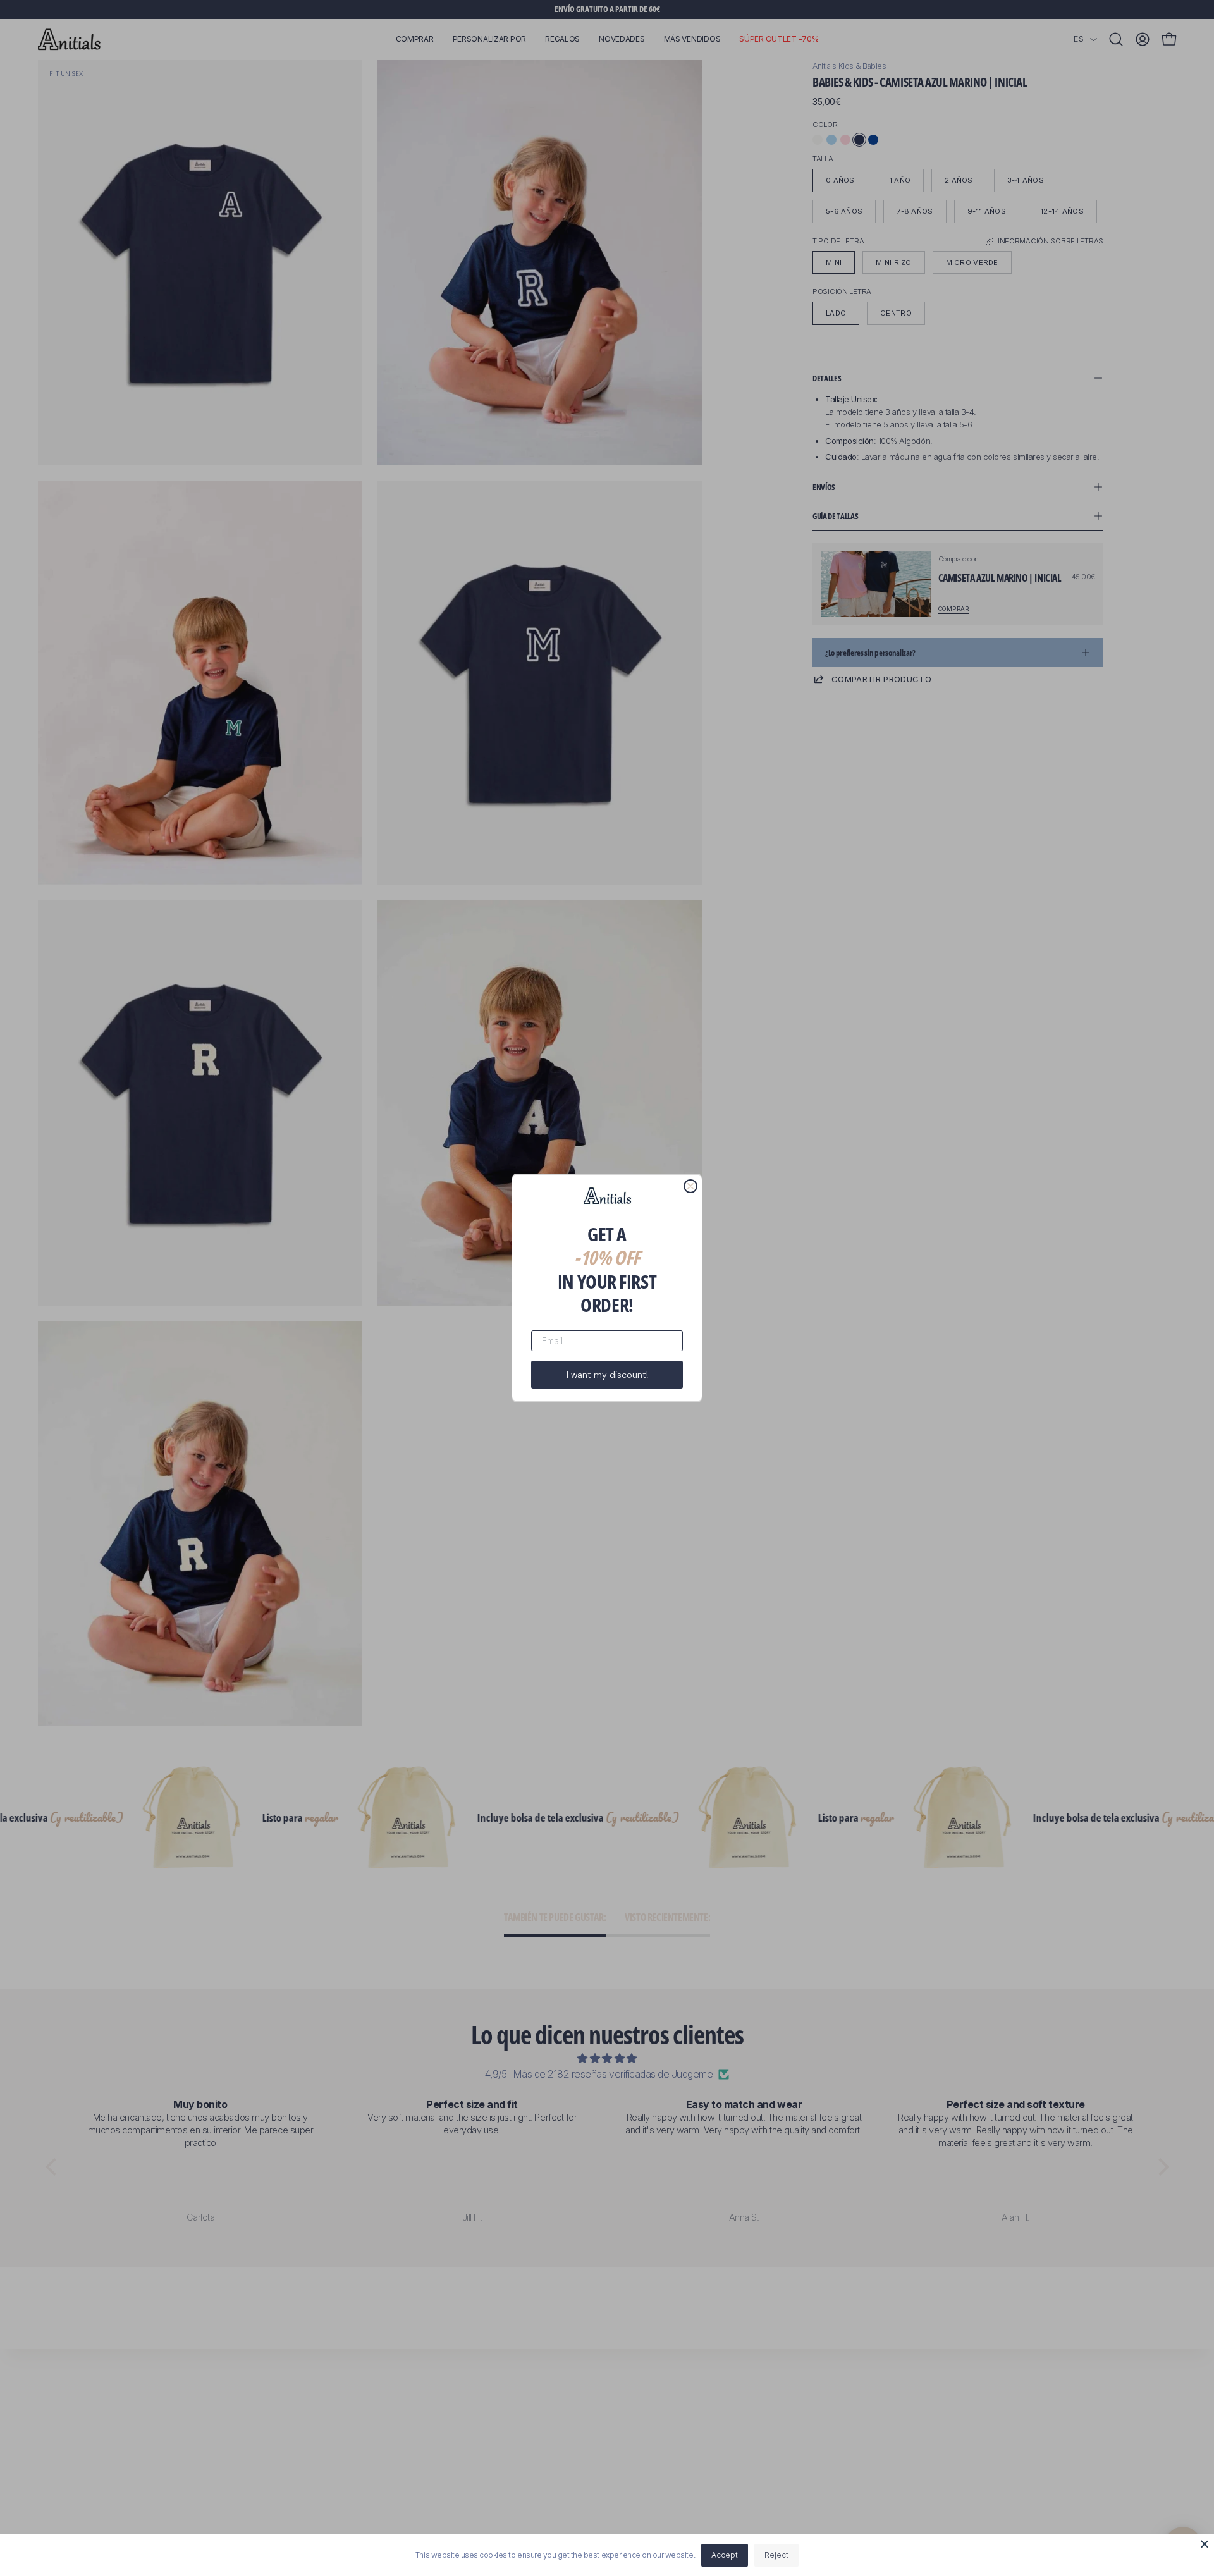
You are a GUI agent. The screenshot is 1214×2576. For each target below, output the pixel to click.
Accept (725, 2555)
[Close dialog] (690, 1186)
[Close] (1205, 2544)
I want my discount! (607, 1375)
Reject (776, 2555)
